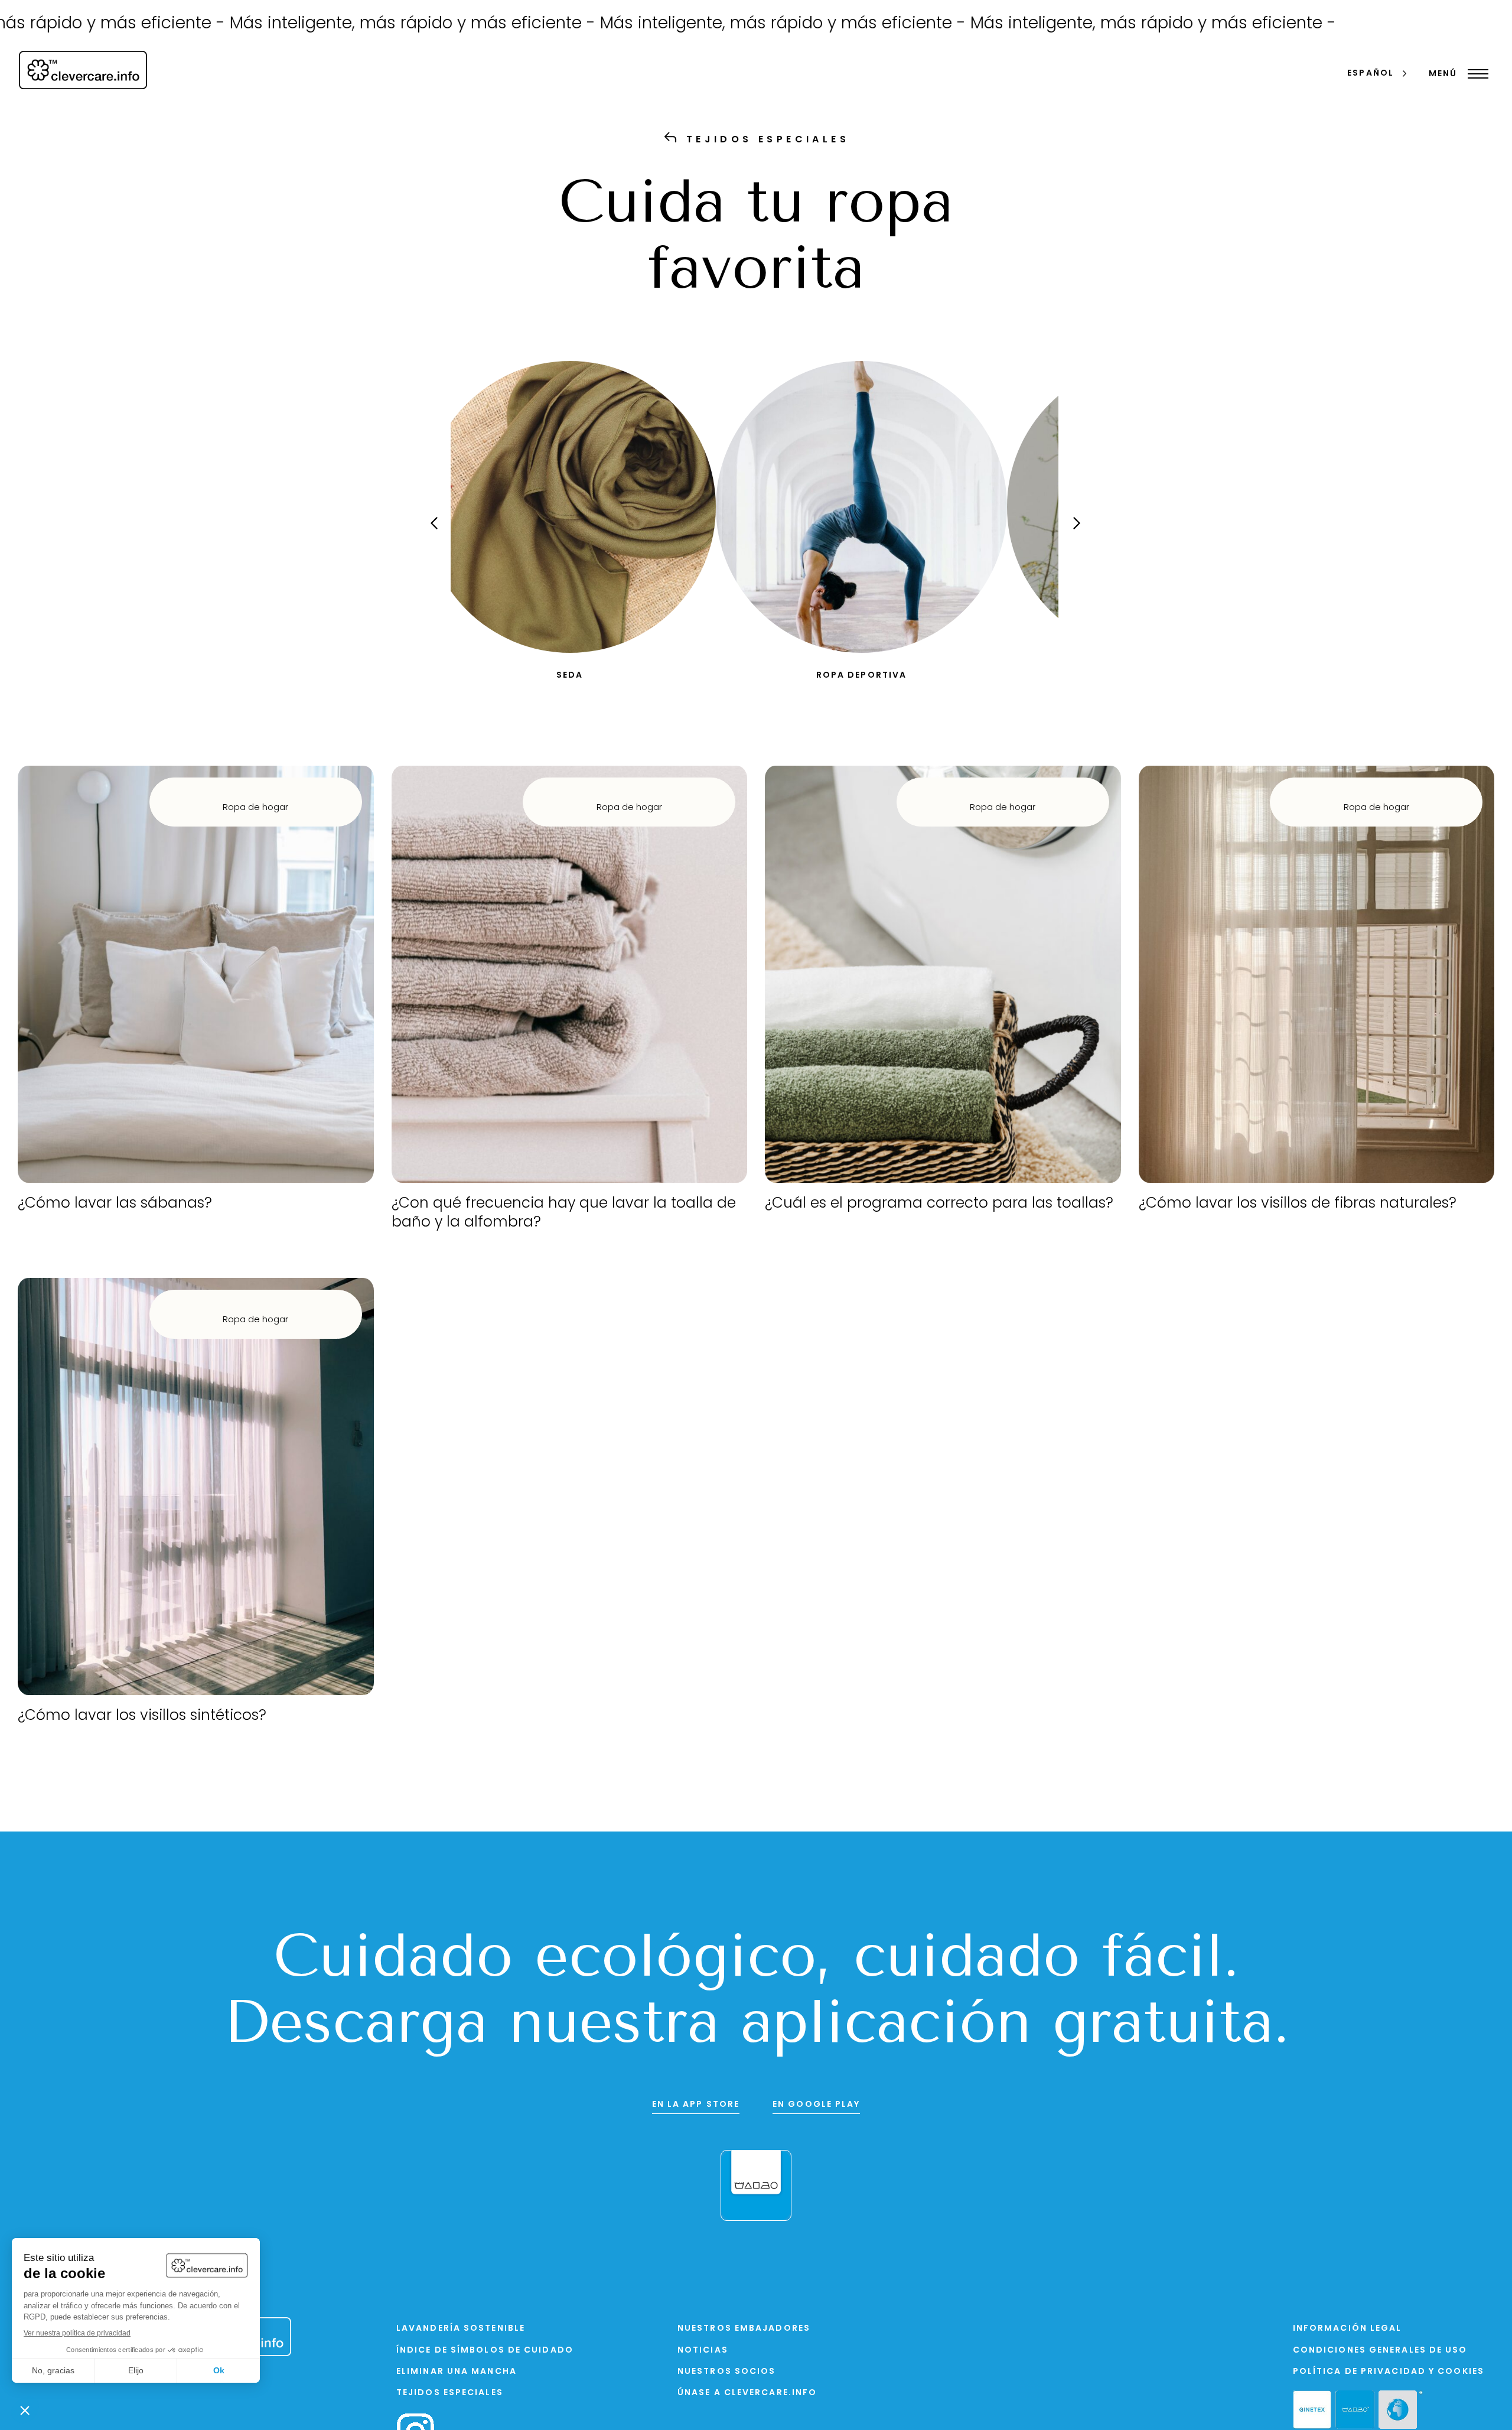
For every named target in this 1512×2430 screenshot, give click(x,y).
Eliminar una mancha (457, 2372)
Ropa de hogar (255, 808)
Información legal (1348, 2329)
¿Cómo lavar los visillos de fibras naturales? (1298, 1204)
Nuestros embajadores (744, 2329)
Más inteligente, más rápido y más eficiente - (301, 24)
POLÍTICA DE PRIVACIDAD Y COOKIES (1389, 2372)
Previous (442, 534)
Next (1066, 534)
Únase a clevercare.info (747, 2393)
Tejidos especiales (450, 2393)
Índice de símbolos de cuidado (485, 2351)
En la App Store (696, 2105)
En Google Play (816, 2105)
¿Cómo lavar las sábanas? (115, 1204)
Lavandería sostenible (461, 2329)
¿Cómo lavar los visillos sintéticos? (142, 1716)
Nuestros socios (727, 2372)
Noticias (703, 2351)
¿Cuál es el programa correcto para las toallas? (939, 1204)
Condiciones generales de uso (1380, 2351)
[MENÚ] (1475, 74)
